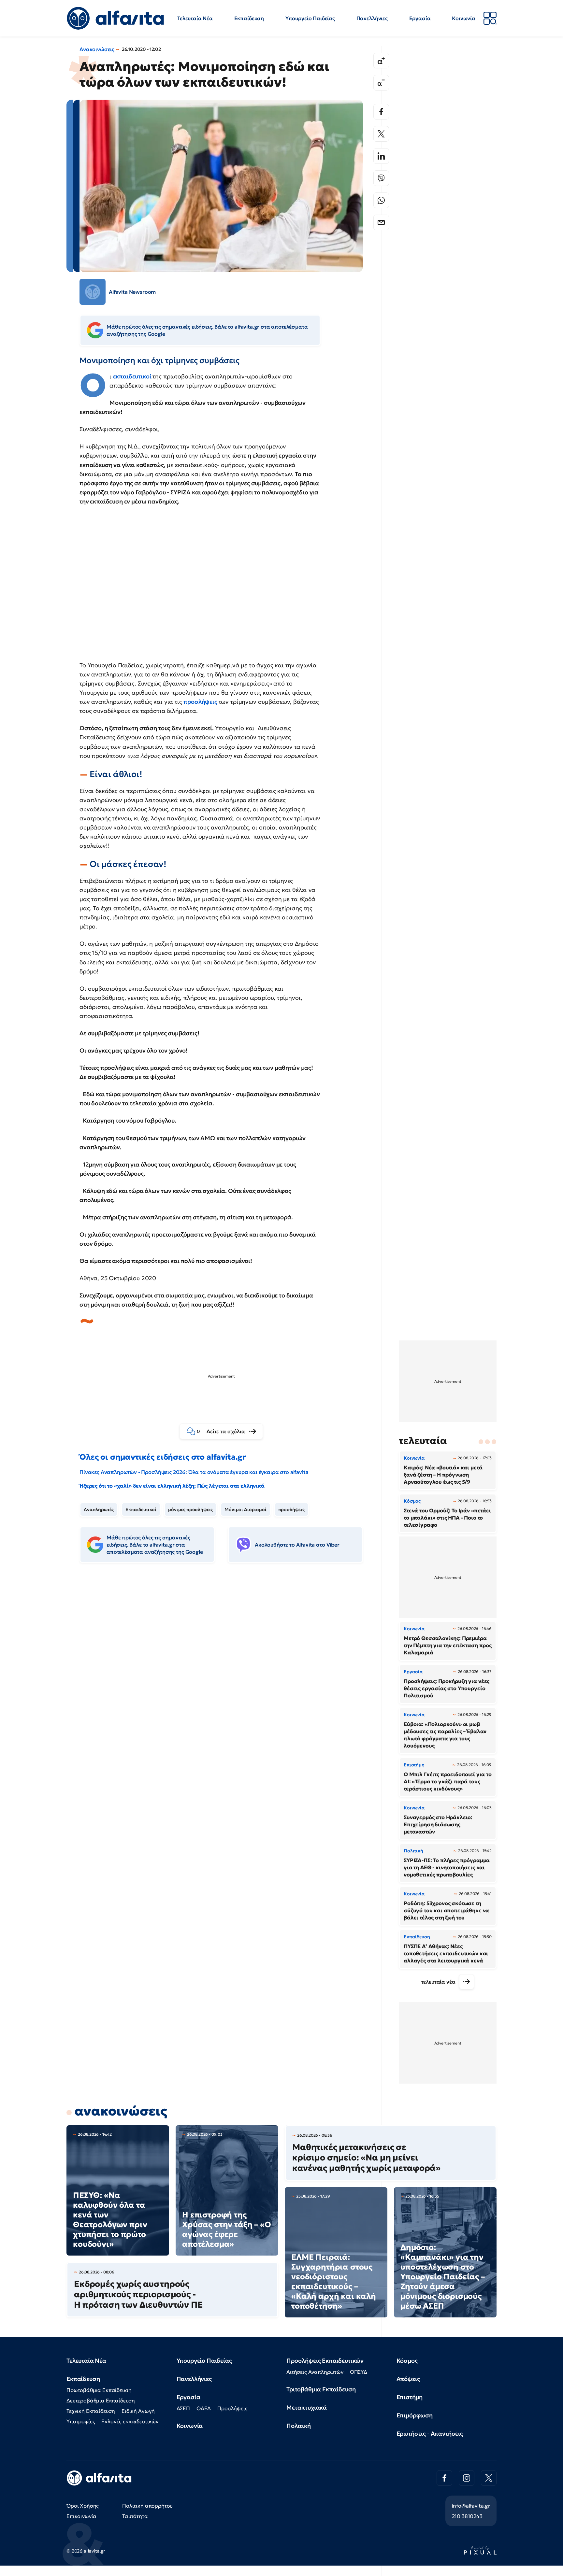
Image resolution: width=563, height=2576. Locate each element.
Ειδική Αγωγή (138, 2411)
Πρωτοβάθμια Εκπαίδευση (99, 2390)
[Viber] (381, 178)
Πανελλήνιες (372, 18)
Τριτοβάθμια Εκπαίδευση (321, 2389)
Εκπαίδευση (249, 18)
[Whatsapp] (381, 200)
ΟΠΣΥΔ (359, 2372)
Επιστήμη (410, 2397)
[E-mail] (381, 222)
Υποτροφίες (81, 2421)
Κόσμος (407, 2361)
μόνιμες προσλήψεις (190, 1509)
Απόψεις (408, 2379)
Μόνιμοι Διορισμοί (245, 1509)
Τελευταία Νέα (195, 18)
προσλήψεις (201, 702)
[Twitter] (381, 134)
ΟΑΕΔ (204, 2408)
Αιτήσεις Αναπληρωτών (315, 2372)
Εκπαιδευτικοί (141, 1509)
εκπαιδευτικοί (133, 376)
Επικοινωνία (81, 2516)
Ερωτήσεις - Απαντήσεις (430, 2434)
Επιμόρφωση (415, 2415)
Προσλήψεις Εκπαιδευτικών (325, 2361)
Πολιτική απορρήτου (147, 2506)
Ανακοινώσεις (97, 49)
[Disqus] (226, 1668)
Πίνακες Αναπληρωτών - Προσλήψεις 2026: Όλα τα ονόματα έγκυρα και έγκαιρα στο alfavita (194, 1472)
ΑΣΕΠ (183, 2408)
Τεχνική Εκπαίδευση (91, 2411)
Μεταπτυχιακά (307, 2407)
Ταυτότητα (135, 2516)
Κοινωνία (464, 18)
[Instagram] (467, 2478)
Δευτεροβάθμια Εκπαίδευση (101, 2400)
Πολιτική (299, 2426)
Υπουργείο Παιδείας (310, 18)
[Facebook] (381, 112)
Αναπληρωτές (99, 1509)
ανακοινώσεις (121, 2111)
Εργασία (420, 18)
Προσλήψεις (232, 2408)
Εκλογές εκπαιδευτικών (130, 2421)
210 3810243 (467, 2516)
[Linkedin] (381, 156)
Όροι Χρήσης (83, 2506)
